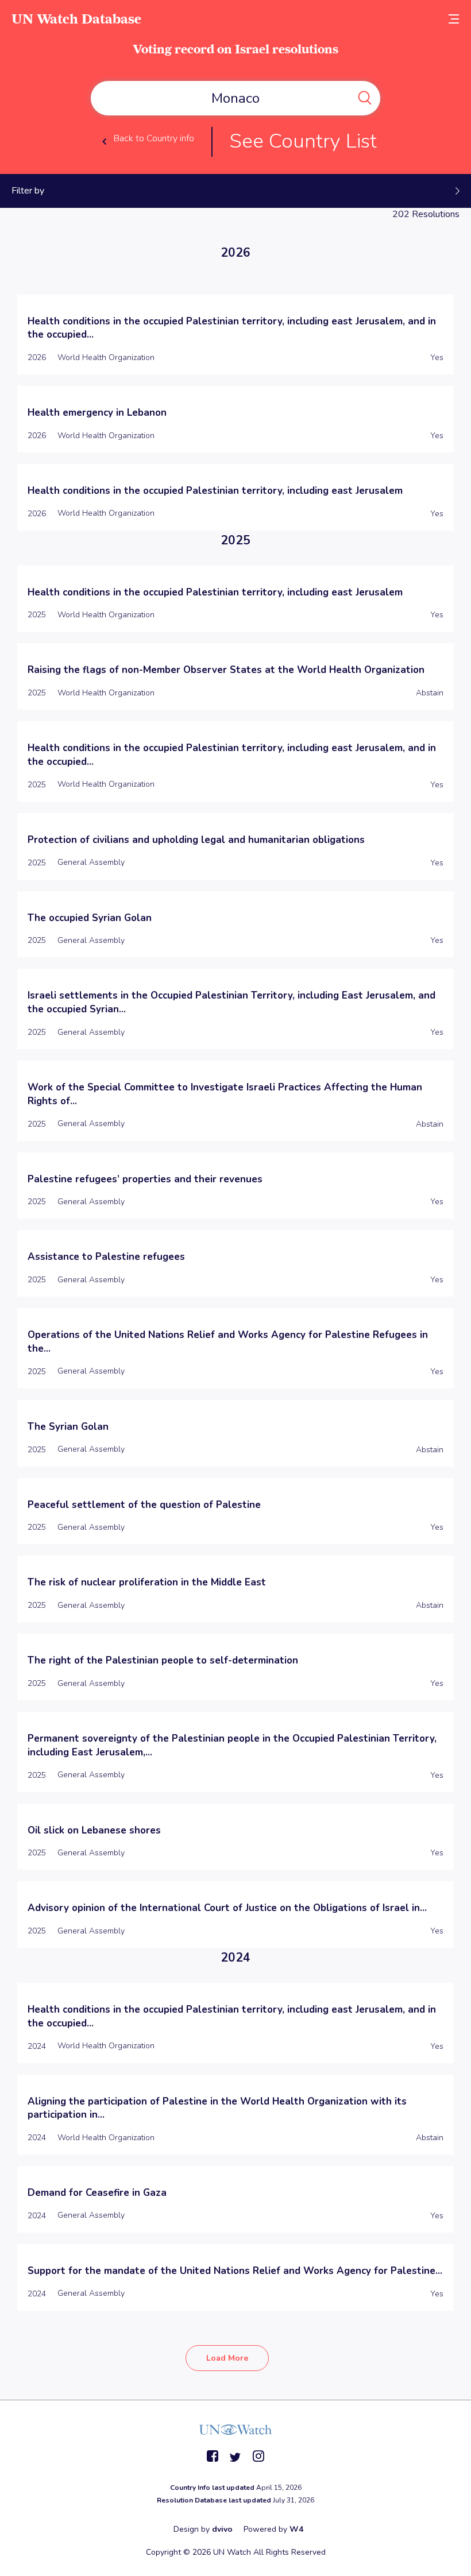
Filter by (28, 191)
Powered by (273, 2529)
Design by (203, 2529)
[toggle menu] (454, 19)
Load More (227, 2358)
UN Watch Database (76, 19)
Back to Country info (154, 138)
